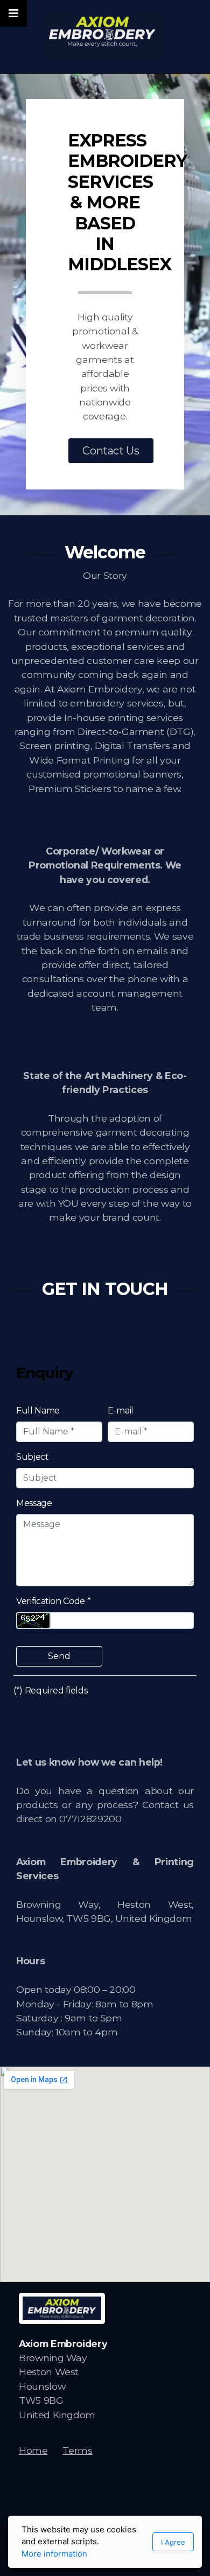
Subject (33, 1457)
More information (54, 2554)
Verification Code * (53, 1601)
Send (59, 1656)
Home (33, 2450)
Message (34, 1503)
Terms (77, 2450)
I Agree (173, 2542)
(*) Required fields (50, 1690)
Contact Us (111, 451)
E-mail (121, 1410)
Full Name (38, 1410)
